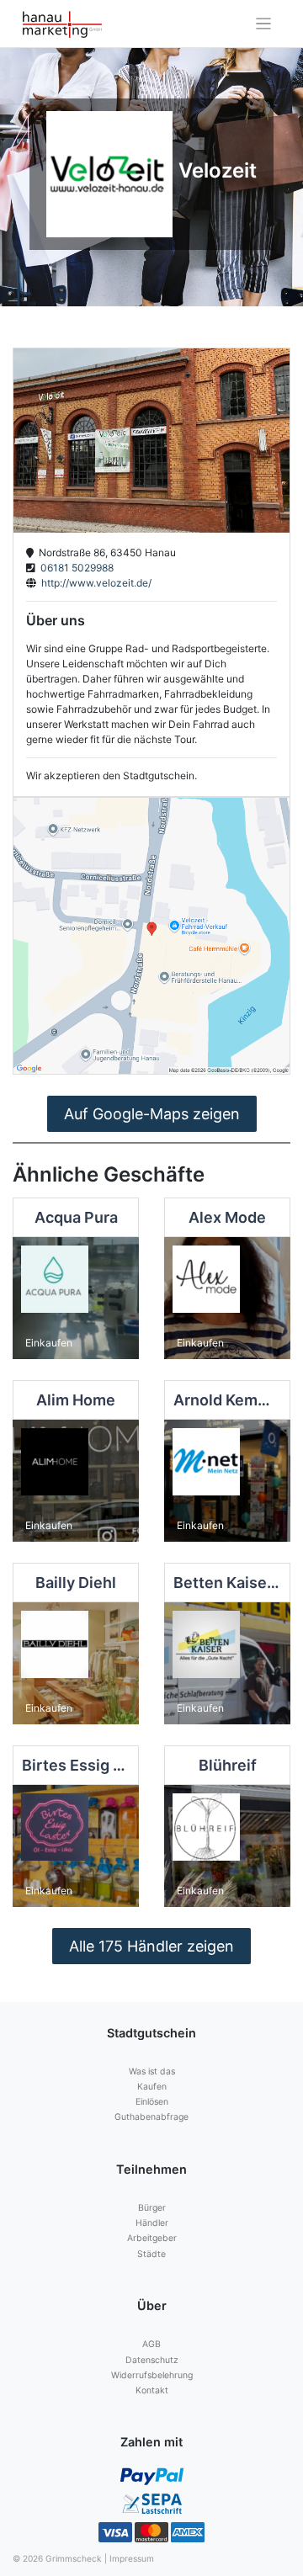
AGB (151, 2344)
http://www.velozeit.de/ (94, 583)
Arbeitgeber (152, 2238)
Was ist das (152, 2071)
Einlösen (152, 2102)
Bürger (152, 2208)
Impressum (132, 2558)
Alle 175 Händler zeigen (151, 1946)
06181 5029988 (74, 568)
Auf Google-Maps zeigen (152, 1114)
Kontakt (152, 2390)
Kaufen (152, 2087)
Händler (152, 2223)
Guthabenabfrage (151, 2117)
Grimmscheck (74, 2558)
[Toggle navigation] (264, 24)
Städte (151, 2254)
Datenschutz (152, 2360)
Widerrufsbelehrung (152, 2375)
